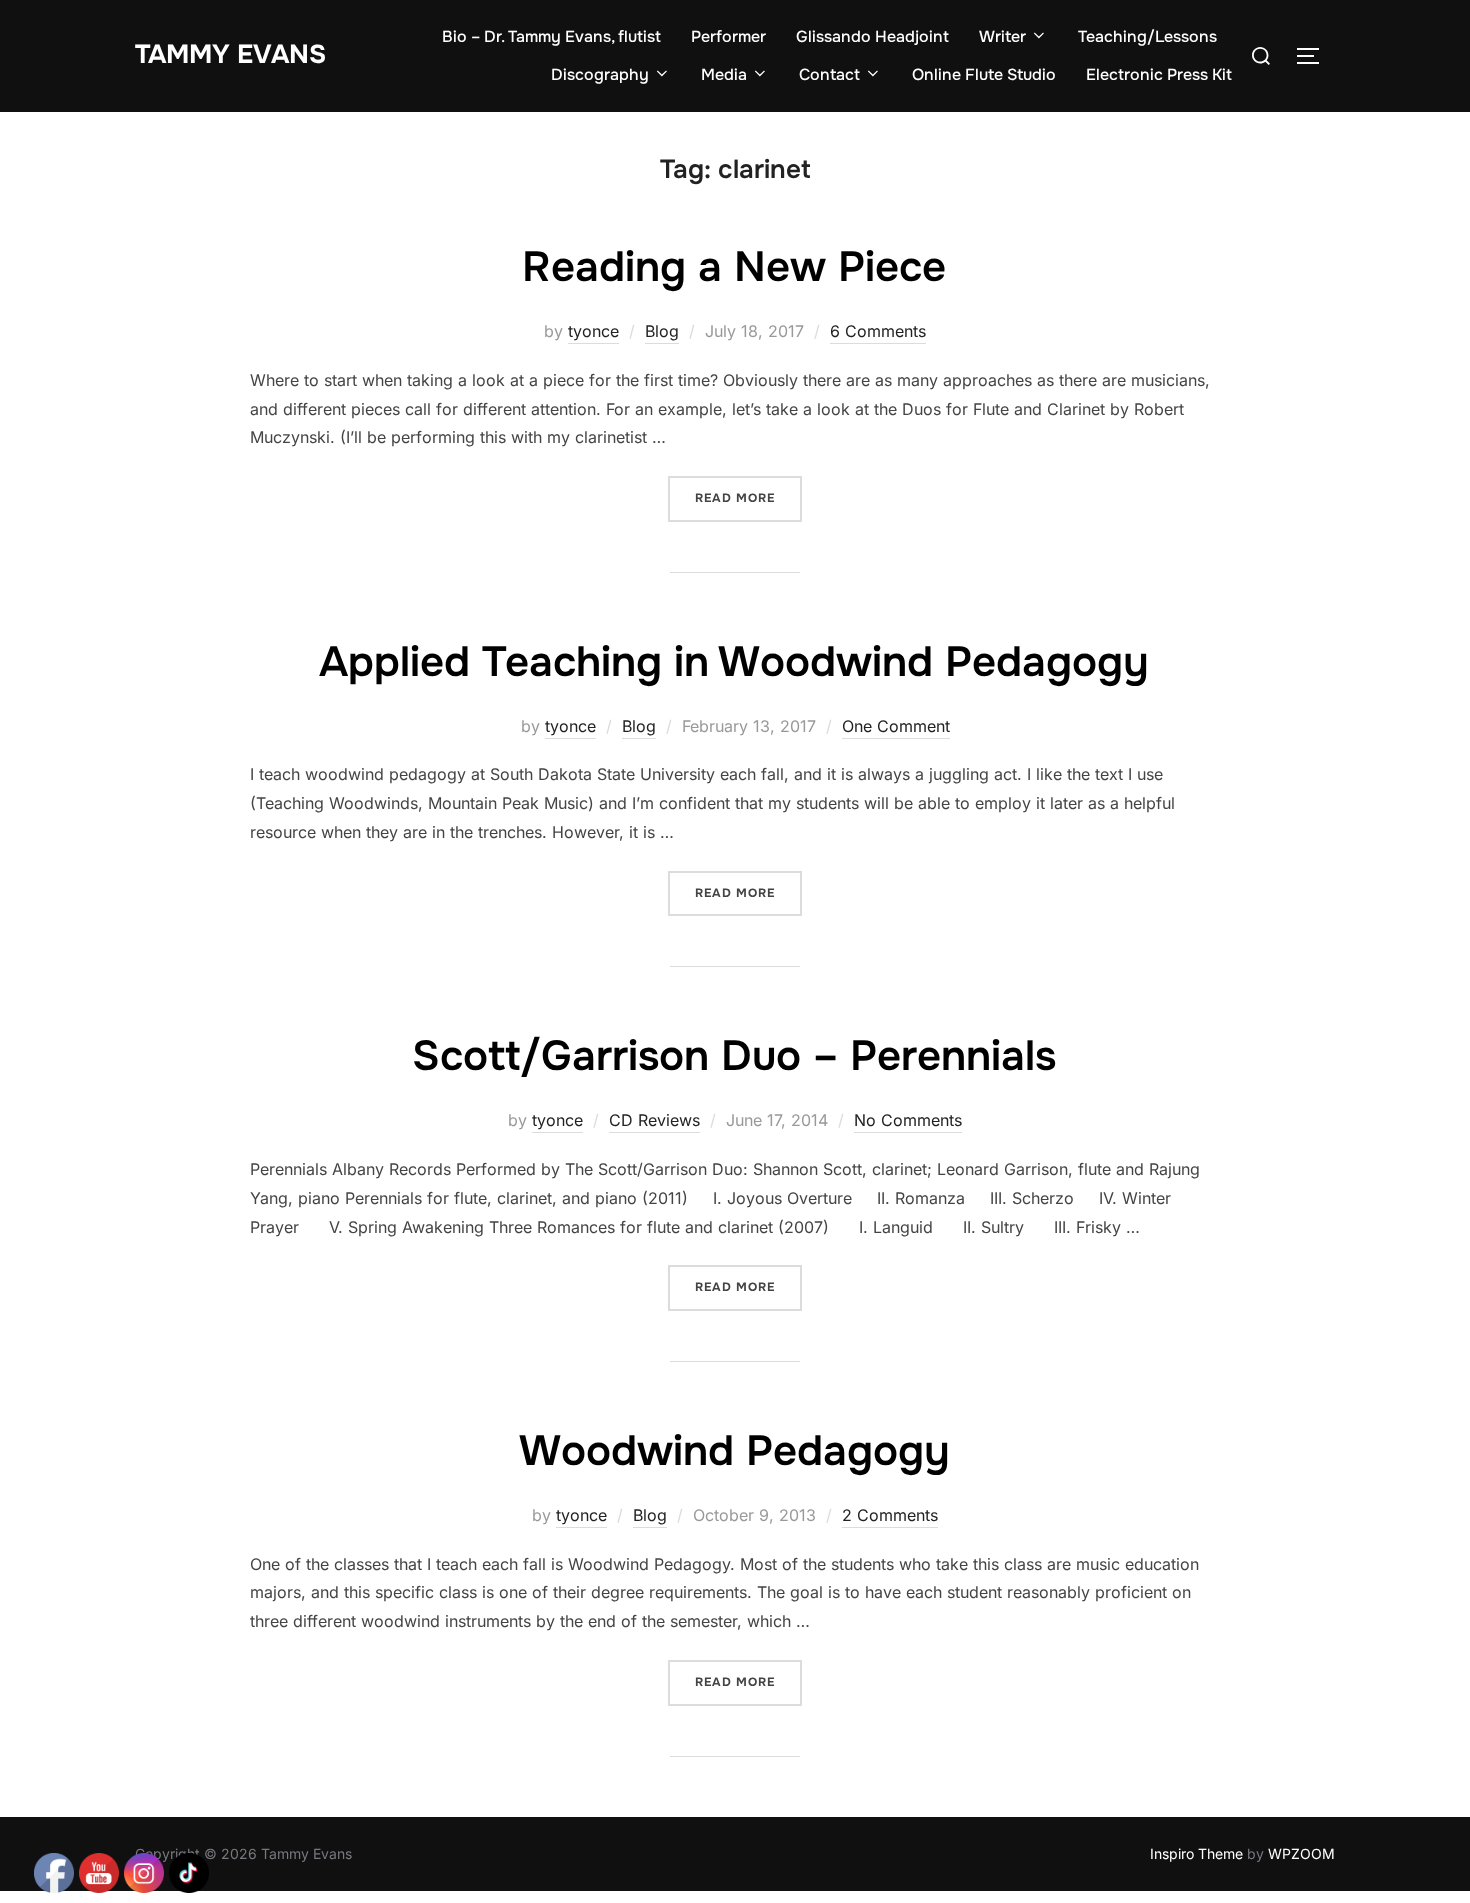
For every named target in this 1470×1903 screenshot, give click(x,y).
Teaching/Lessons (1147, 36)
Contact (829, 74)
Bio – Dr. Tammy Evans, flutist (551, 36)
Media (724, 74)
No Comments (908, 1120)
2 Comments (890, 1515)
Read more (748, 497)
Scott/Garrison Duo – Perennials (734, 1056)
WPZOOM (1301, 1853)
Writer (1002, 36)
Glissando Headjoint (872, 36)
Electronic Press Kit (1159, 74)
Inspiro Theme (1196, 1853)
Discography (600, 74)
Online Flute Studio (984, 74)
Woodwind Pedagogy (734, 1451)
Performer (728, 36)
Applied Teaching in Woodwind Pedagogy (734, 662)
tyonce (593, 331)
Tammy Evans (230, 54)
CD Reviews (654, 1120)
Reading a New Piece (734, 267)
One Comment (896, 726)
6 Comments (878, 331)
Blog (662, 331)
